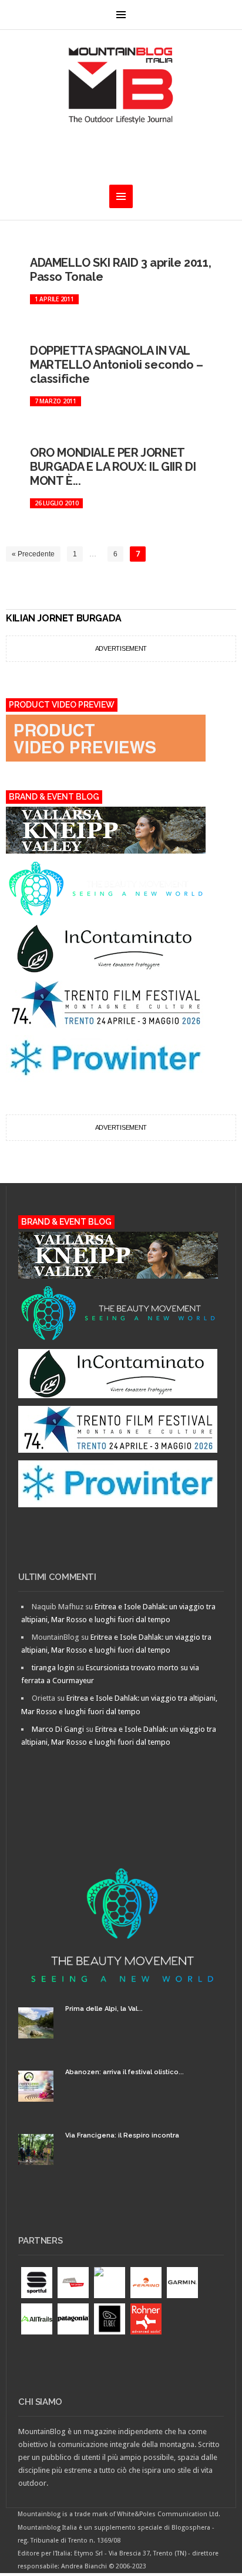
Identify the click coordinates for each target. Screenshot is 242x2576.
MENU (121, 15)
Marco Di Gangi (58, 1729)
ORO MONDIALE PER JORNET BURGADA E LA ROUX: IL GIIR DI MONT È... (113, 467)
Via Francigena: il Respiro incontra (122, 2135)
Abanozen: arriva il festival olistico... (125, 2072)
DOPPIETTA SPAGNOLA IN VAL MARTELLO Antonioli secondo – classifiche (117, 365)
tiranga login (53, 1668)
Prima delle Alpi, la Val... (104, 2009)
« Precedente (33, 554)
